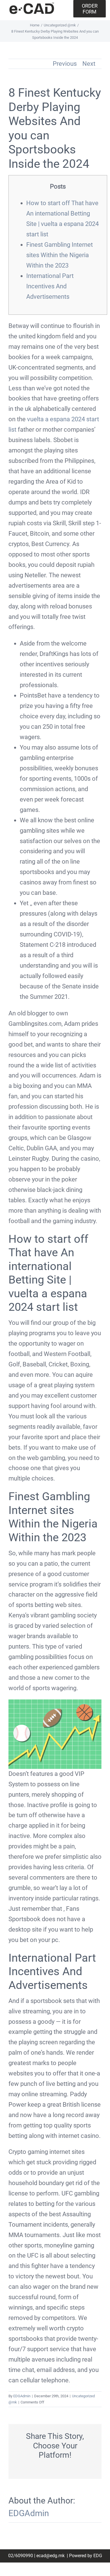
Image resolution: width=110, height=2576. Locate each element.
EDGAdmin (22, 2396)
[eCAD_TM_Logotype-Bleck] (32, 5)
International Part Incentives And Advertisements (50, 286)
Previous (65, 64)
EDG (98, 2556)
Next (89, 64)
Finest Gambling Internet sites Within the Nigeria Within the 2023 (60, 255)
